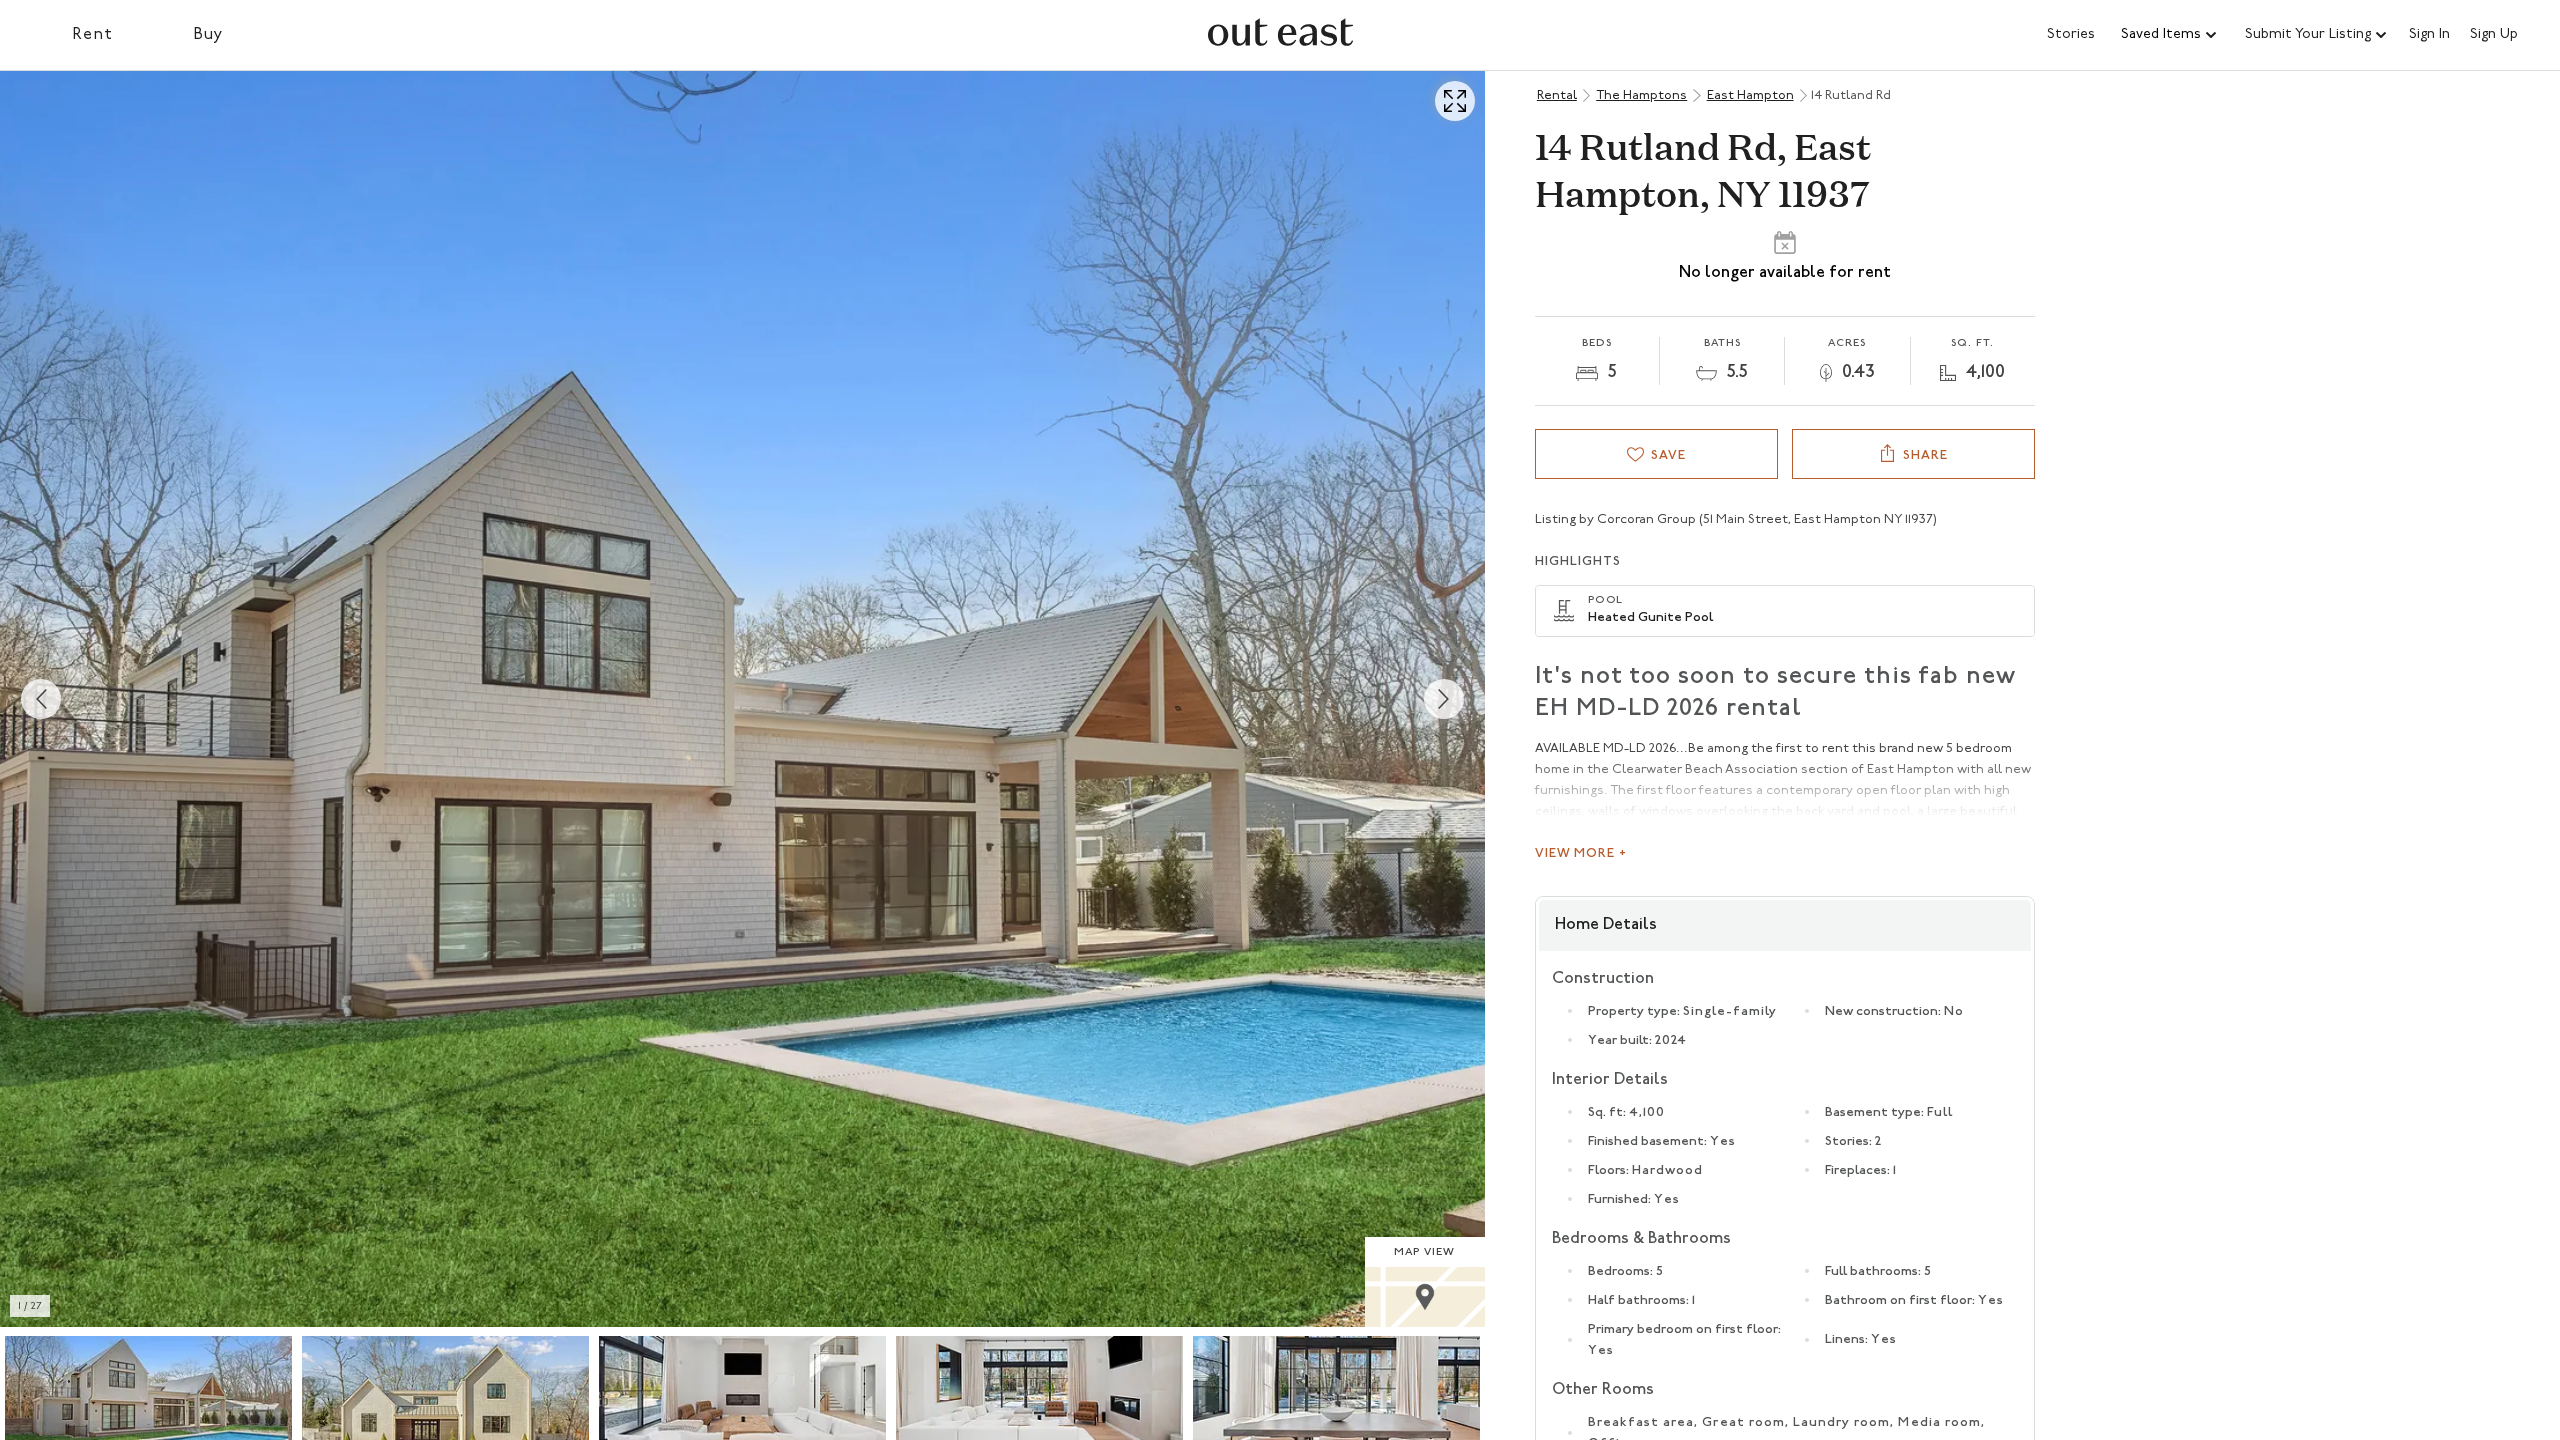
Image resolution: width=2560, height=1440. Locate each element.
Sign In (2429, 35)
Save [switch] (1668, 455)
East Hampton (1750, 95)
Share (1925, 455)
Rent (92, 35)
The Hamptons (1641, 95)
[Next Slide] (1444, 699)
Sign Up (2494, 35)
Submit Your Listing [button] (2308, 34)
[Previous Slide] (41, 699)
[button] (2170, 35)
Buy (208, 35)
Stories (2071, 34)
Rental (1557, 95)
